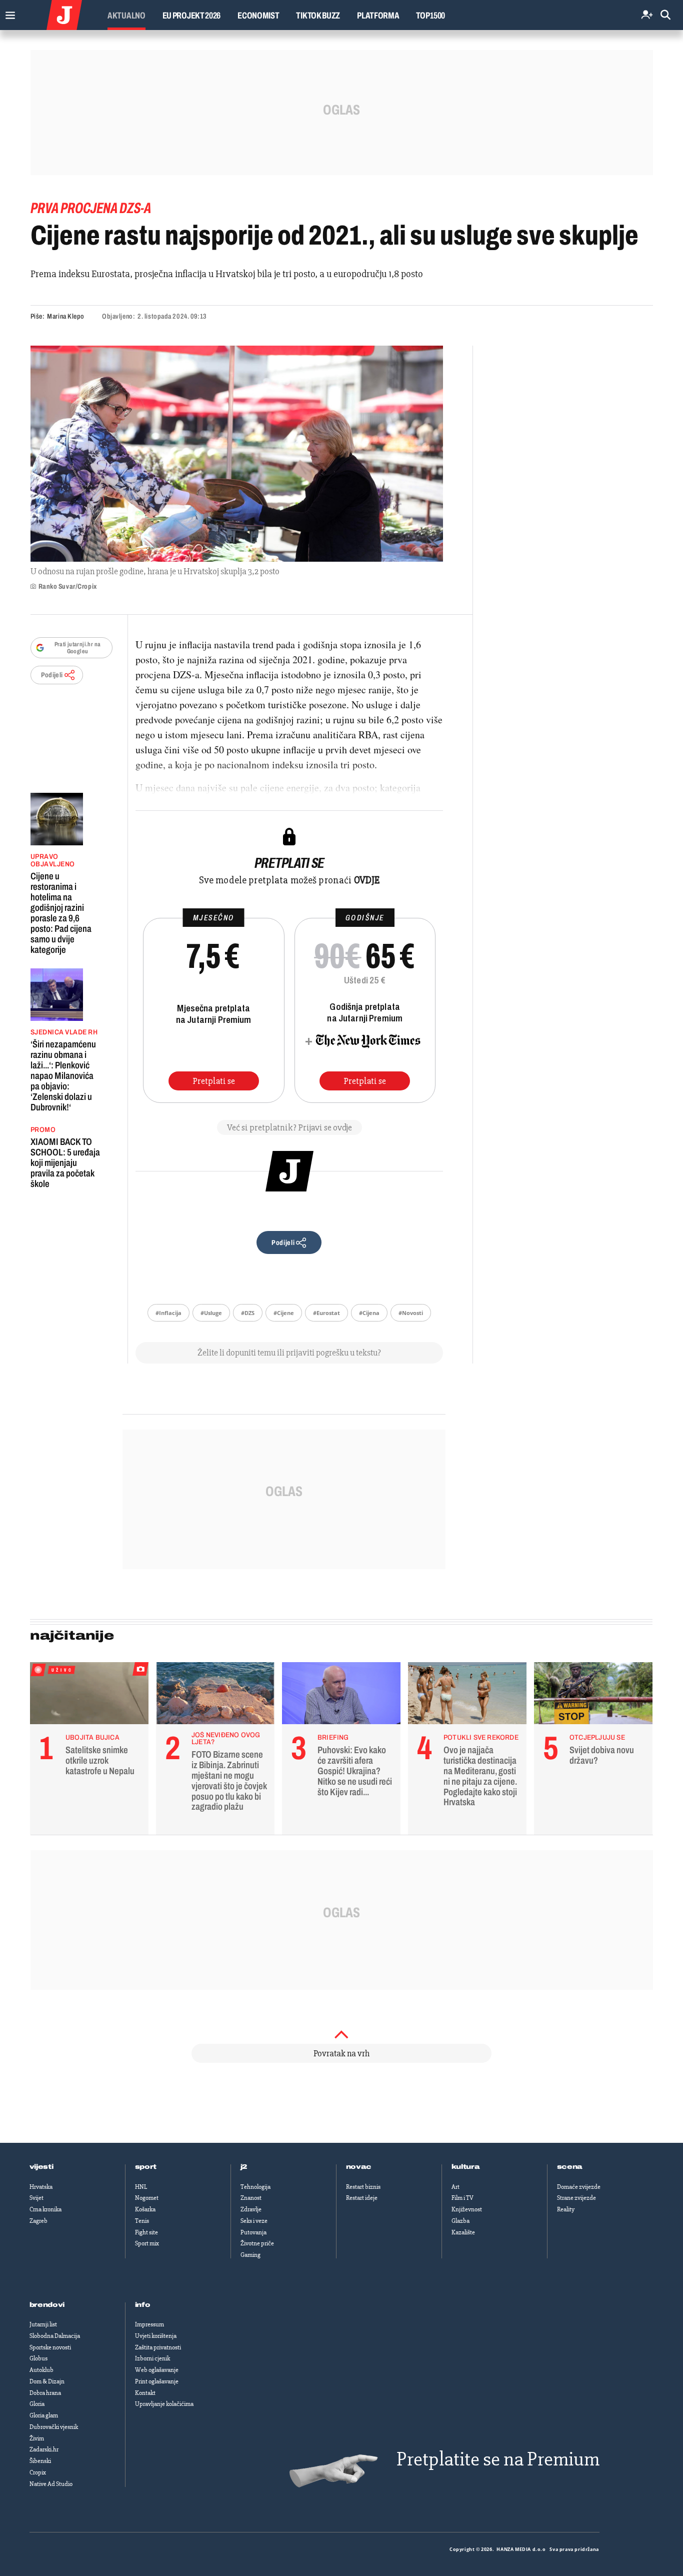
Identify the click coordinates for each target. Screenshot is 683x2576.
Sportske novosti (50, 2347)
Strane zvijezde (576, 2198)
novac (359, 2167)
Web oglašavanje (157, 2370)
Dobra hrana (45, 2393)
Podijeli (52, 675)
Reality (566, 2209)
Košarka (145, 2209)
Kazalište (463, 2232)
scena (570, 2167)
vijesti (41, 2167)
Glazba (460, 2221)
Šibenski (40, 2461)
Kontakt (145, 2393)
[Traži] (665, 15)
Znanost (251, 2198)
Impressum (149, 2324)
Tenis (142, 2221)
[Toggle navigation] (8, 13)
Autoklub (41, 2370)
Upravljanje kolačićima (164, 2404)
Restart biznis (363, 2187)
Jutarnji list (43, 2324)
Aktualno (126, 16)
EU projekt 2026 (192, 16)
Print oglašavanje (157, 2381)
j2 (244, 2167)
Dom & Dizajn (47, 2381)
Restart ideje (362, 2198)
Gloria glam (44, 2415)
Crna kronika (45, 2209)
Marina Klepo (66, 316)
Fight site (146, 2232)
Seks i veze (254, 2221)
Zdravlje (251, 2209)
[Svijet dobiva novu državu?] (593, 1696)
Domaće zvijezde (579, 2187)
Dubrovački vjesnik (54, 2427)
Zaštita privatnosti (158, 2347)
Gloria (37, 2404)
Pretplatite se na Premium (498, 2459)
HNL (141, 2187)
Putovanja (253, 2232)
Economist (258, 16)
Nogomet (147, 2198)
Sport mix (147, 2243)
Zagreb (38, 2221)
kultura (466, 2167)
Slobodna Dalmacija (55, 2336)
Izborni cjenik (152, 2358)
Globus (38, 2358)
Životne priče (257, 2243)
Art (455, 2187)
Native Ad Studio (51, 2484)
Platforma (378, 16)
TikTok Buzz (318, 16)
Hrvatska (41, 2187)
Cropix (38, 2472)
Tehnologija (255, 2187)
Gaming (250, 2255)
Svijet (36, 2198)
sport (146, 2167)
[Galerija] (237, 454)
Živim (37, 2438)
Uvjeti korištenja (156, 2336)
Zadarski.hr (44, 2449)
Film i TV (462, 2198)
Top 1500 (430, 16)
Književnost (467, 2209)
